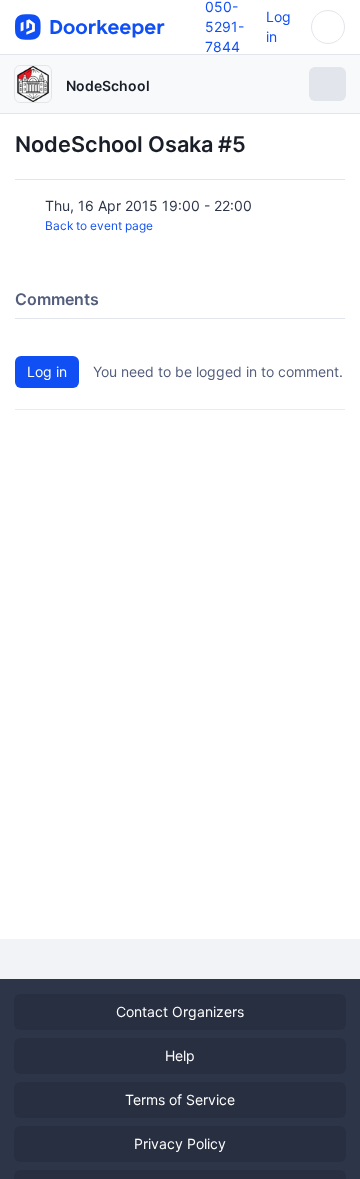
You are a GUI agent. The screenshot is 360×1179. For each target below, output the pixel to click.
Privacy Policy (180, 1143)
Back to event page (99, 225)
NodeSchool (108, 85)
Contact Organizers (180, 1011)
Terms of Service (180, 1099)
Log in (47, 371)
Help (180, 1055)
